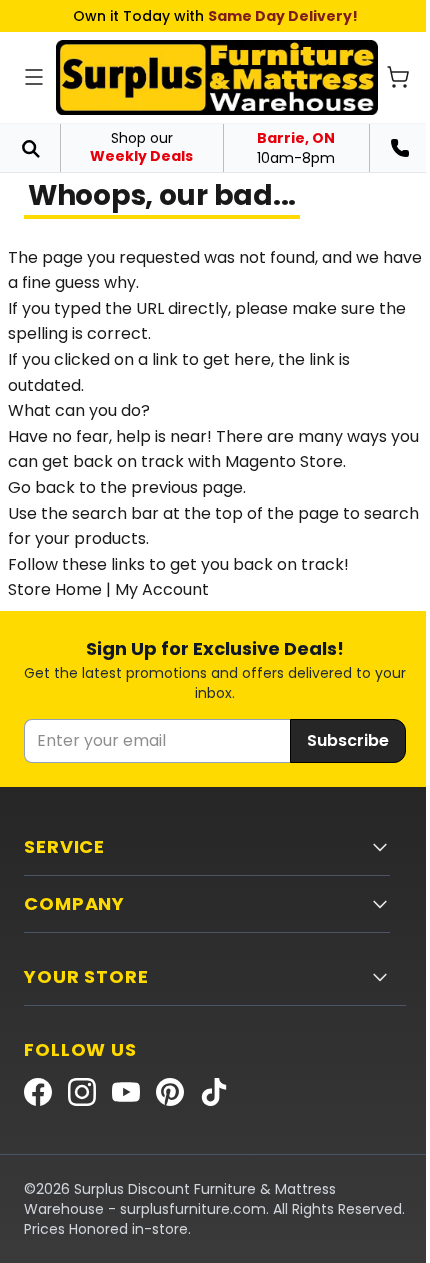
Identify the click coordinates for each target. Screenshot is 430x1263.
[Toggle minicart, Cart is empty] (398, 77)
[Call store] (400, 148)
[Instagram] (82, 1092)
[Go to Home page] (217, 77)
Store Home (55, 589)
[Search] (30, 148)
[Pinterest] (170, 1092)
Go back (41, 487)
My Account (162, 589)
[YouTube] (126, 1092)
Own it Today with (215, 16)
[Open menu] (34, 77)
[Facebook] (38, 1092)
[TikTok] (214, 1092)
